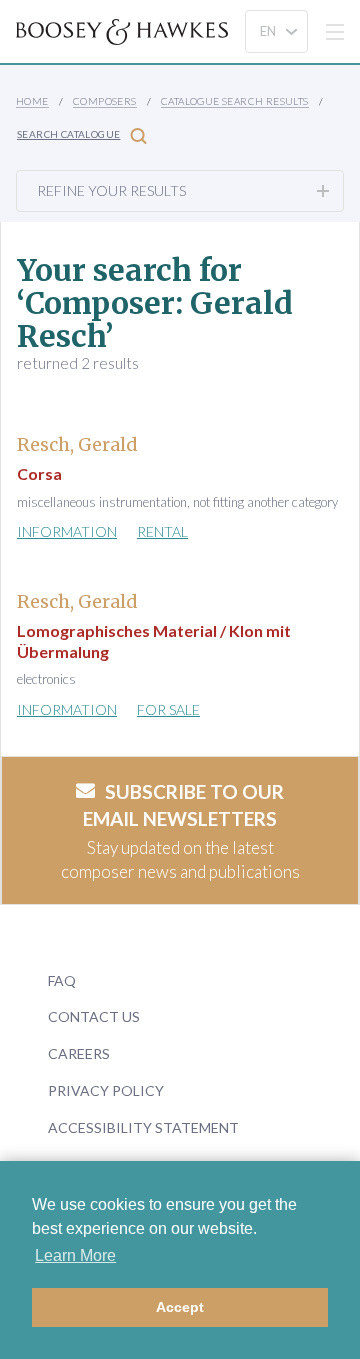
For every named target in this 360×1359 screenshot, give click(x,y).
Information (67, 531)
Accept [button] (180, 1307)
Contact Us (94, 1016)
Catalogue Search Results (235, 101)
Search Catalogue (68, 134)
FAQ (62, 980)
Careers (79, 1053)
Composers (105, 101)
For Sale (168, 709)
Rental (162, 531)
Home (32, 101)
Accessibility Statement (143, 1127)
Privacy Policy (106, 1090)
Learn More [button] (75, 1255)
